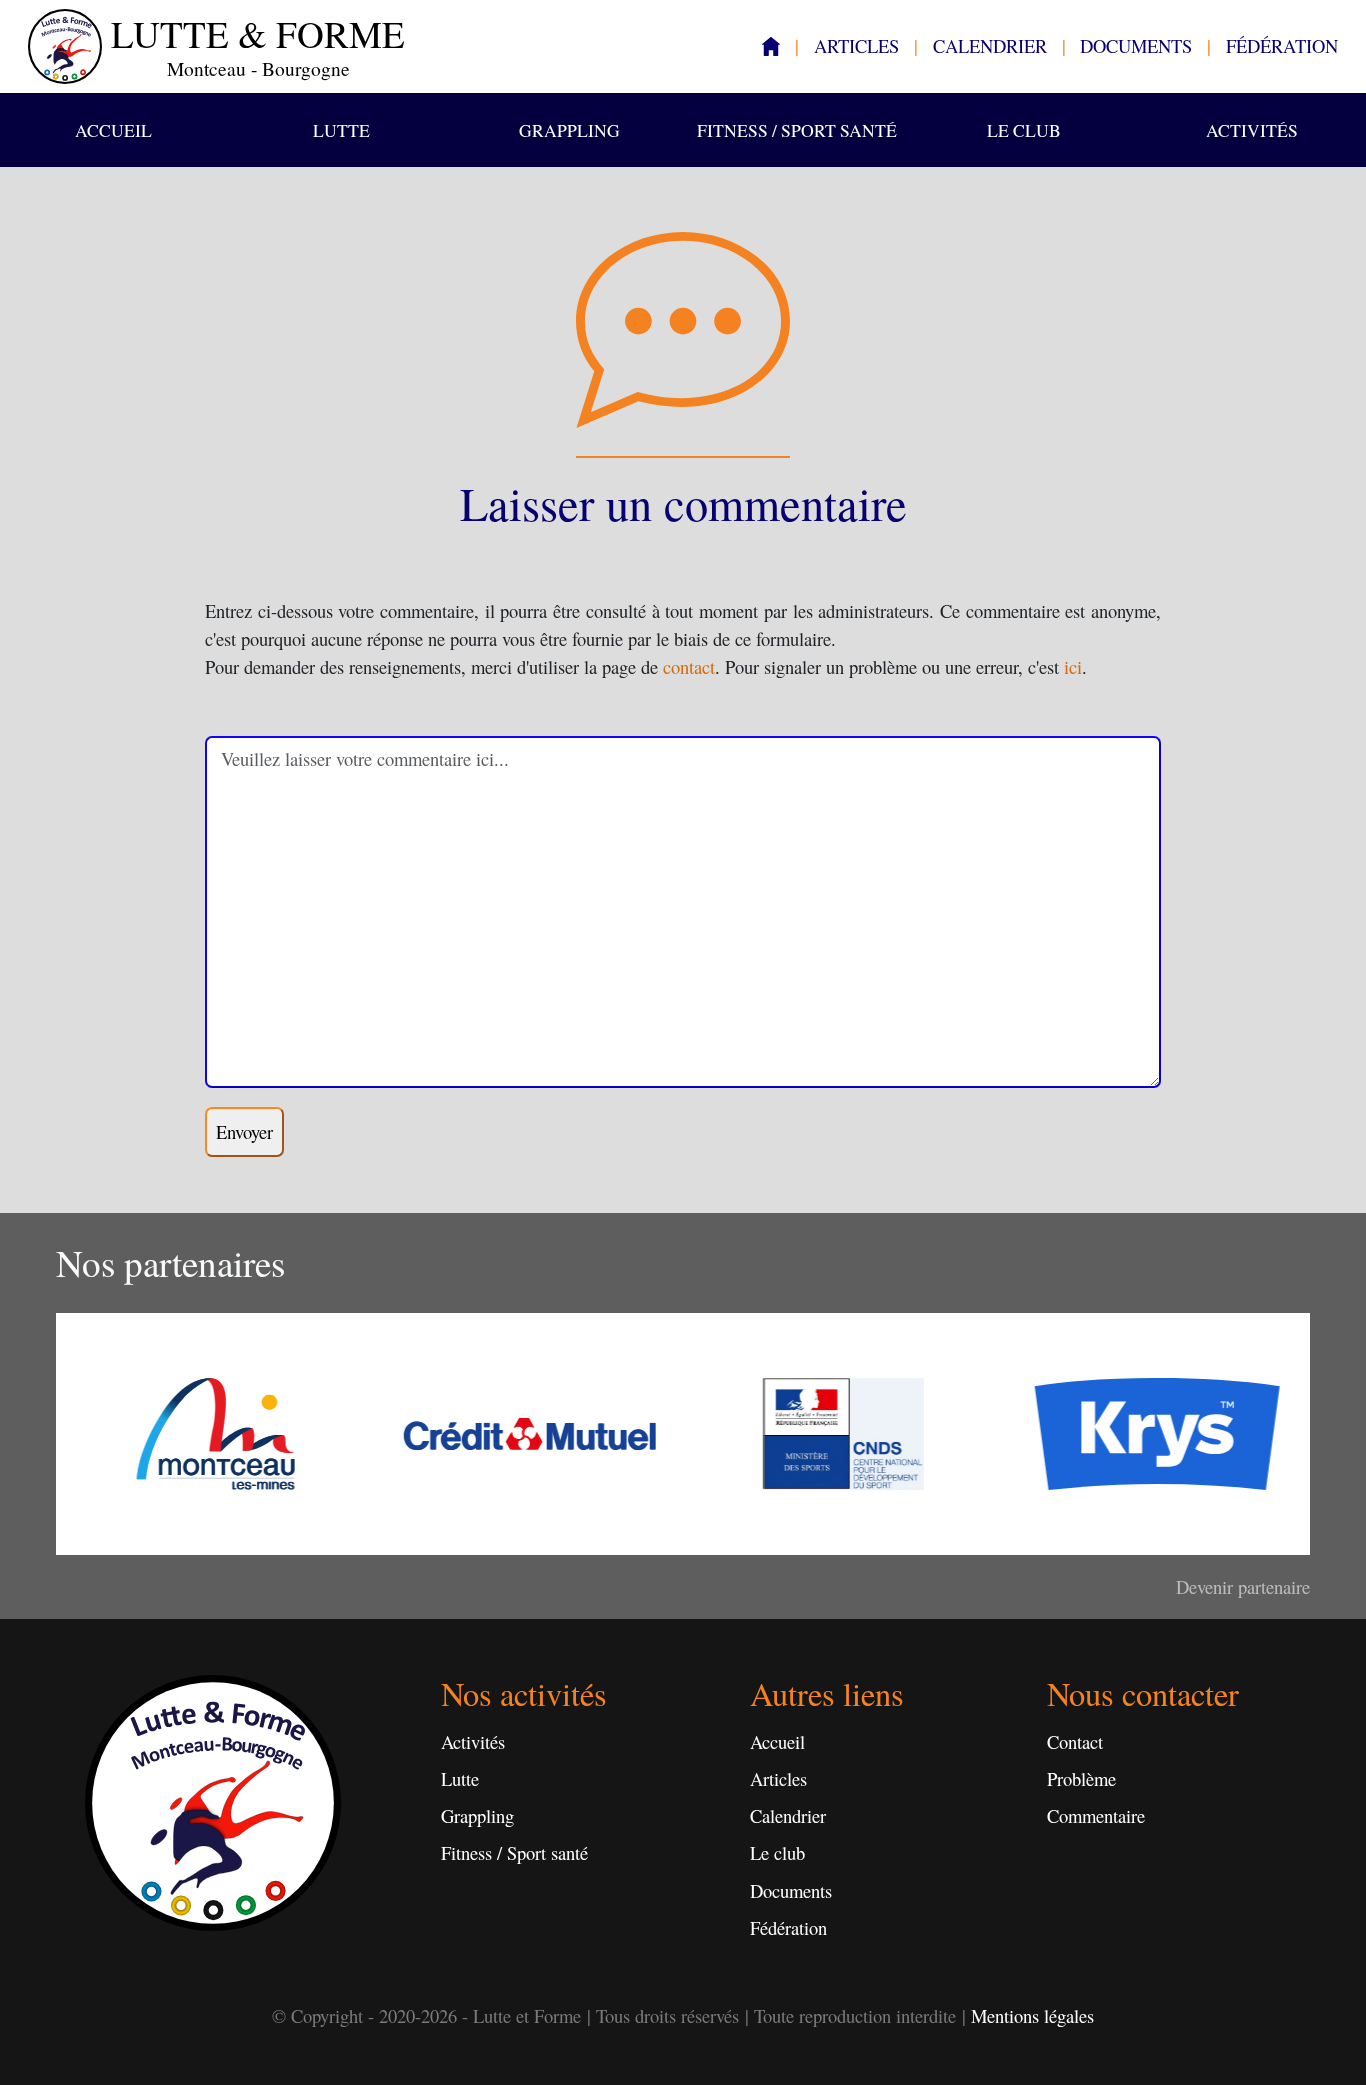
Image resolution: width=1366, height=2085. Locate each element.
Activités (1252, 130)
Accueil (113, 130)
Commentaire (1096, 1815)
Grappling (569, 130)
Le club (1024, 130)
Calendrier (990, 45)
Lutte (341, 130)
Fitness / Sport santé (797, 130)
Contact (1075, 1741)
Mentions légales (1032, 2015)
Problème (1081, 1778)
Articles (856, 45)
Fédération (1282, 45)
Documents (1136, 45)
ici (1073, 666)
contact (689, 666)
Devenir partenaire (1243, 1586)
